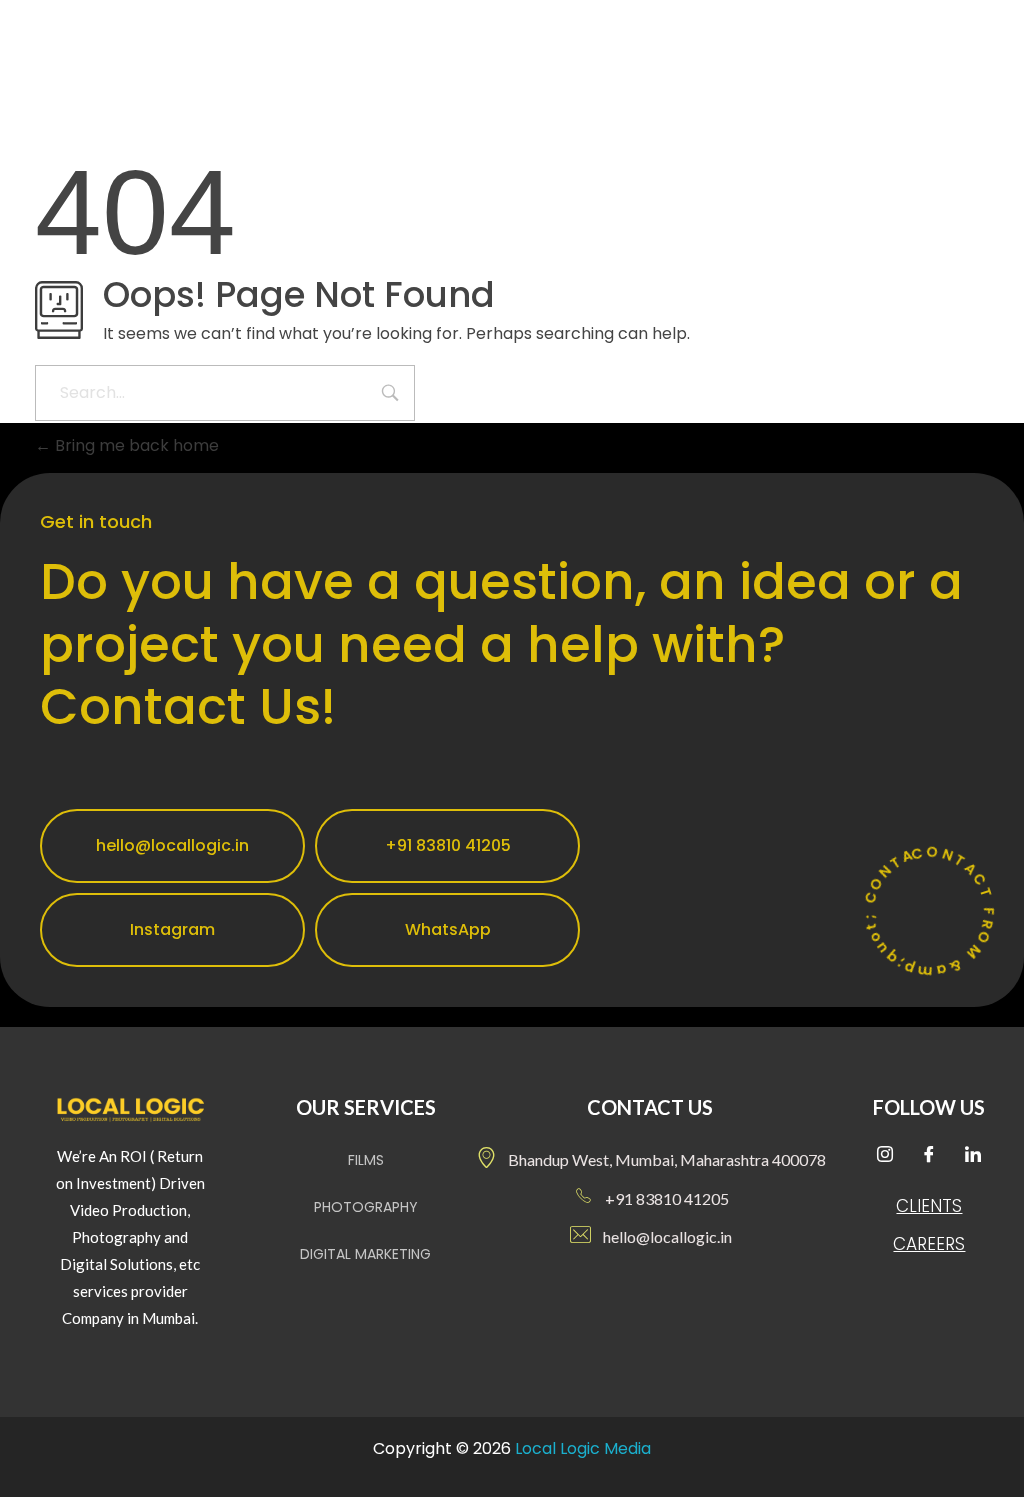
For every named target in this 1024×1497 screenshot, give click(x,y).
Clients (929, 1206)
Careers (929, 1244)
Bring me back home (135, 445)
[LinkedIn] (973, 1157)
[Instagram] (885, 1157)
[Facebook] (929, 1157)
